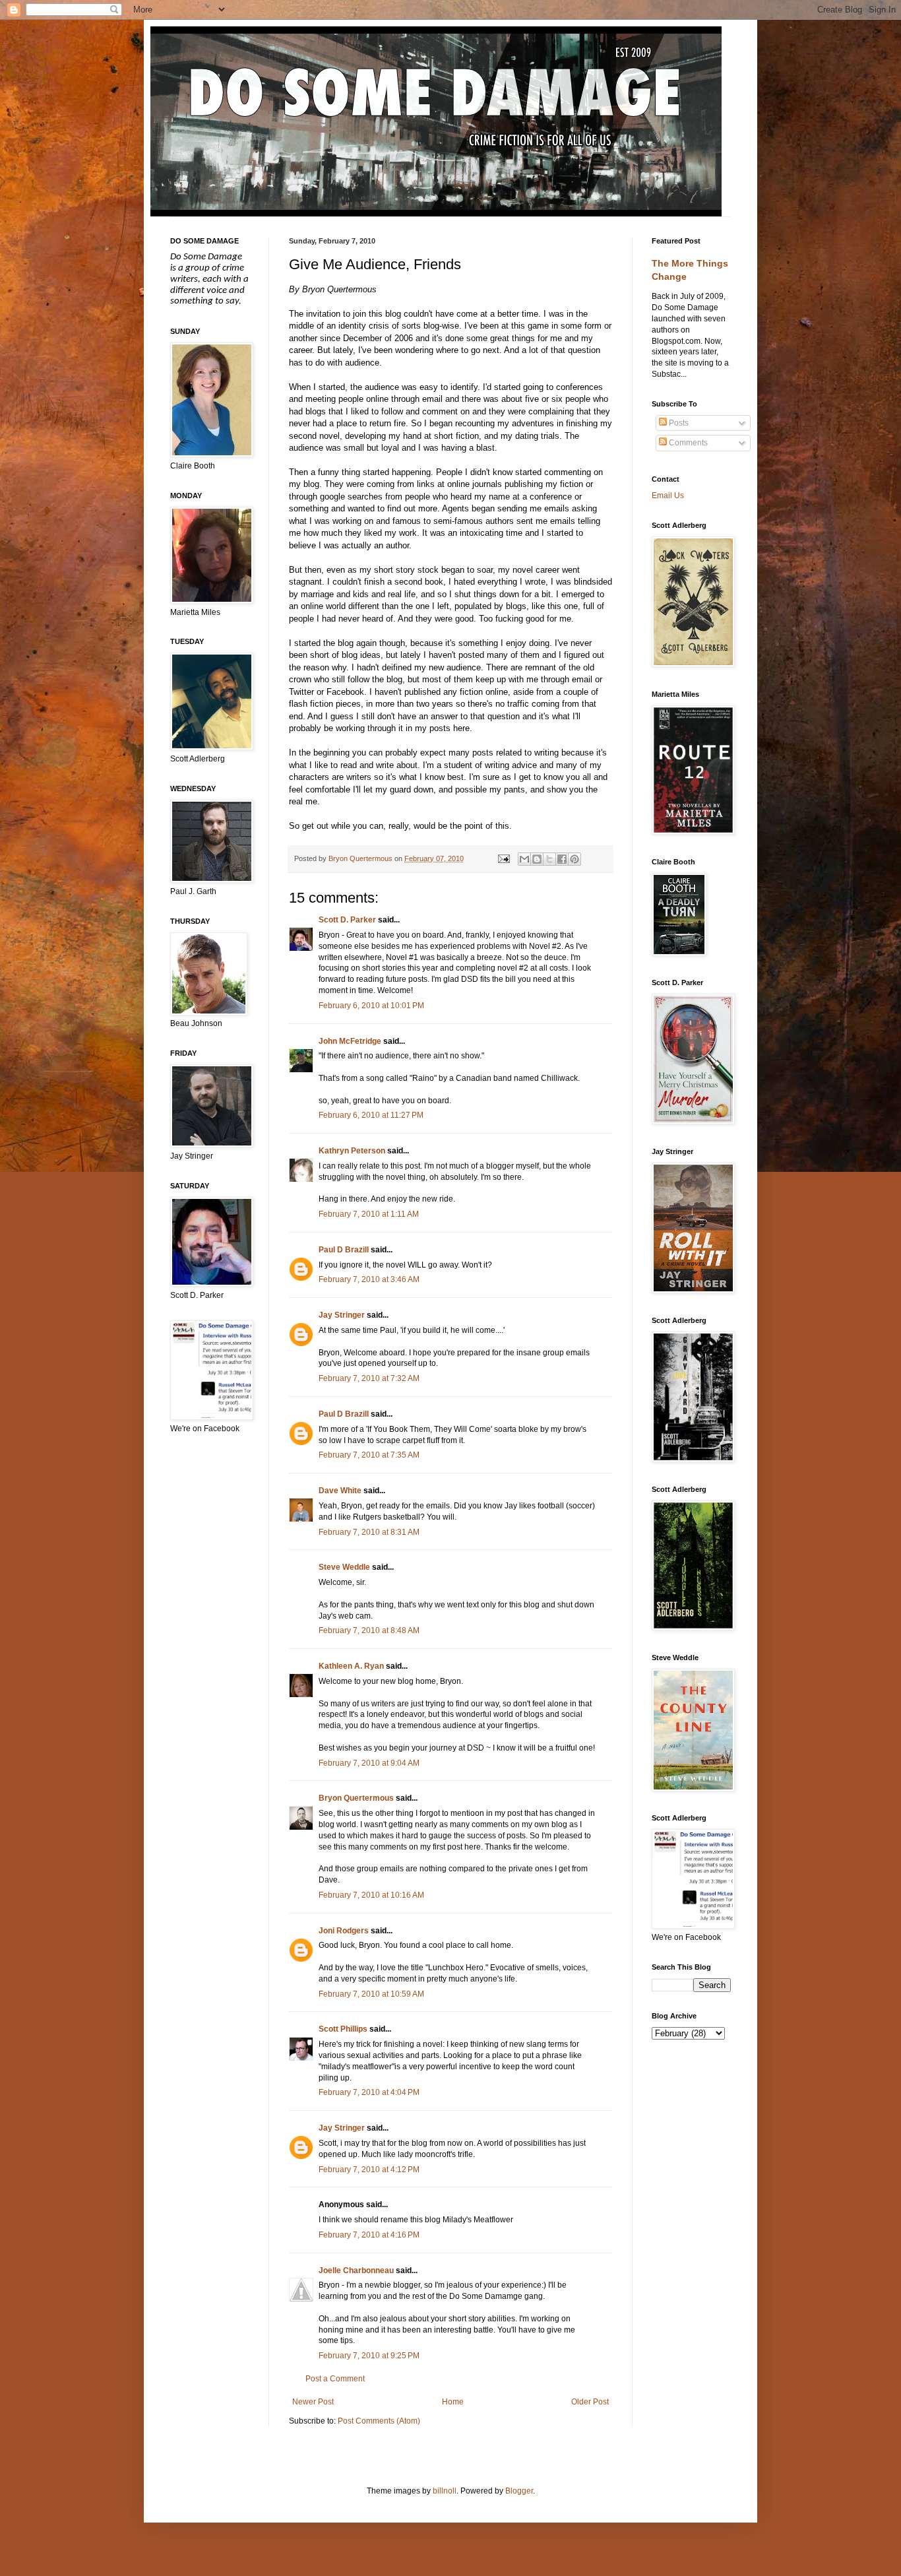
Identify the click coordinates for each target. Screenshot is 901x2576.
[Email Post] (503, 858)
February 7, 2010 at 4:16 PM (369, 2235)
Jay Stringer (342, 1315)
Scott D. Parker (347, 920)
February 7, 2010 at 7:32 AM (369, 1378)
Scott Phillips (343, 2029)
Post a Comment (335, 2379)
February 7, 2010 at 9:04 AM (369, 1763)
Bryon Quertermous (356, 1798)
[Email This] (524, 859)
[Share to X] (549, 859)
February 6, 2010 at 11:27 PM (371, 1115)
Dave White (340, 1491)
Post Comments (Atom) (379, 2421)
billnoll (445, 2491)
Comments (687, 443)
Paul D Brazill (344, 1250)
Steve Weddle (344, 1567)
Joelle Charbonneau (356, 2270)
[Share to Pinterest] (575, 859)
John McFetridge (350, 1041)
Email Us (668, 496)
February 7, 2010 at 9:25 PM (369, 2356)
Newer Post (313, 2402)
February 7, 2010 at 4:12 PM (369, 2170)
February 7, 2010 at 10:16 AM (371, 1895)
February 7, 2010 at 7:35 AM (369, 1455)
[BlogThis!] (537, 859)
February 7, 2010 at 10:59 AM (371, 1994)
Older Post (590, 2402)
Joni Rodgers (344, 1931)
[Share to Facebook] (562, 859)
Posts (678, 423)
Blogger (519, 2491)
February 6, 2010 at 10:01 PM (371, 1006)
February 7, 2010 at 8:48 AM (369, 1630)
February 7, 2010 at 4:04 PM (369, 2092)
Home (453, 2402)
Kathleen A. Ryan (351, 1666)
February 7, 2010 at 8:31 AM (369, 1532)
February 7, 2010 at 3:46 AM (369, 1279)
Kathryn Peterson (352, 1151)
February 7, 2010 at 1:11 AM (369, 1214)
